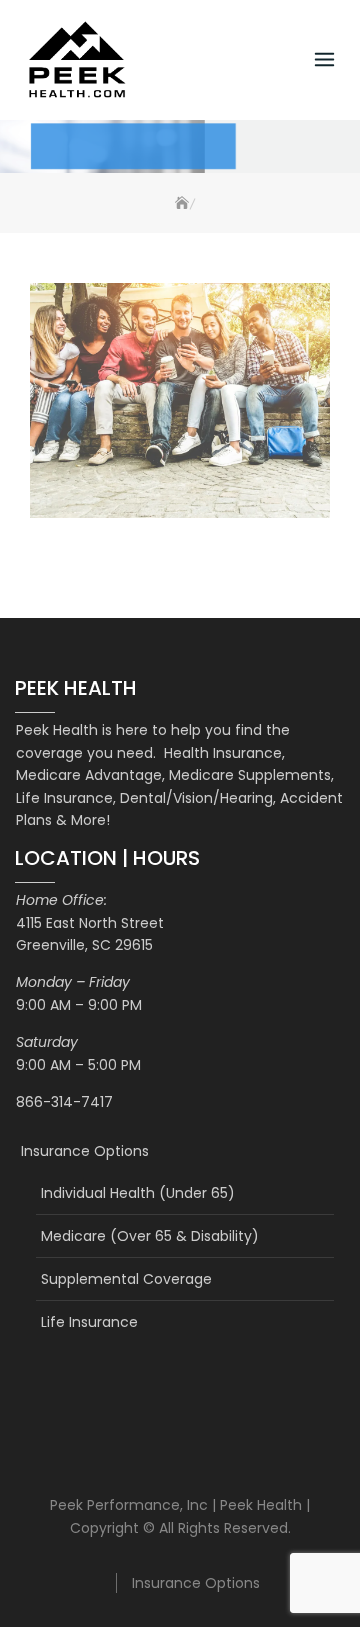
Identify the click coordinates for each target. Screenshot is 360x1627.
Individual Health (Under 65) (138, 1193)
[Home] (179, 203)
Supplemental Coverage (126, 1279)
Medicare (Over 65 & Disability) (150, 1236)
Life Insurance (89, 1322)
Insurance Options (85, 1151)
